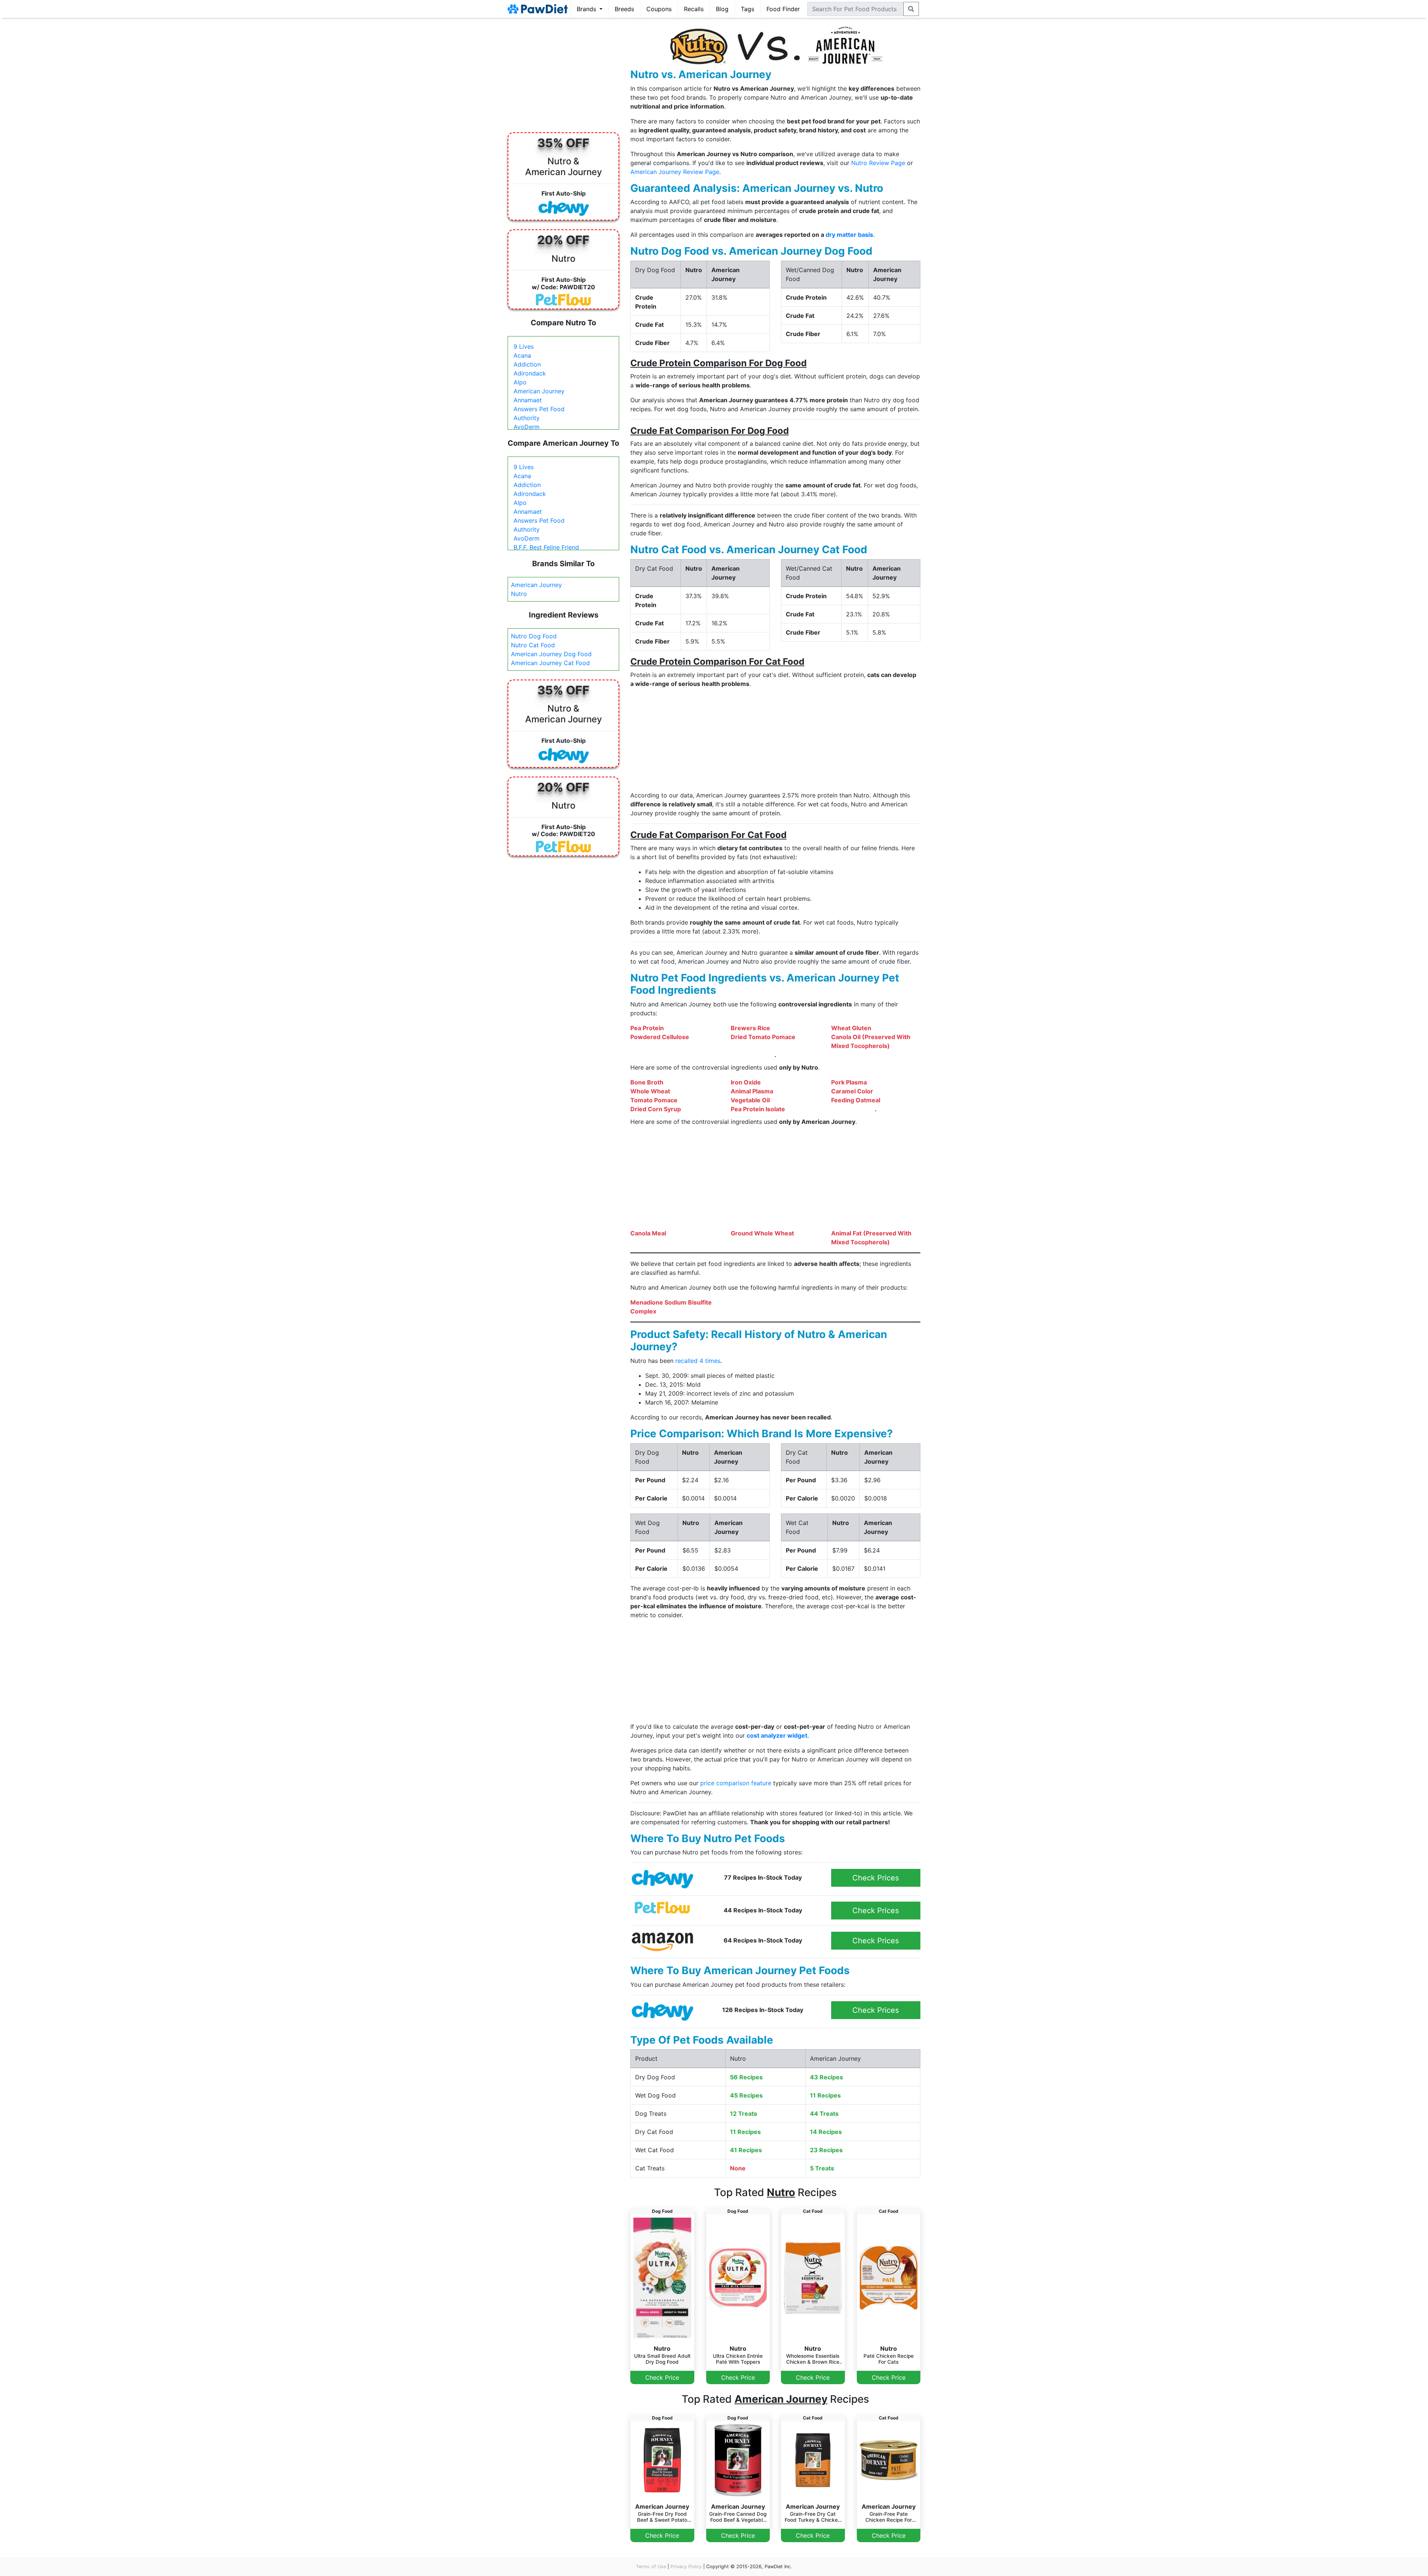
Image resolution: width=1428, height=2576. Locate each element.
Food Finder (783, 9)
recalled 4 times (698, 1361)
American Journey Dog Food (551, 654)
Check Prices (876, 1878)
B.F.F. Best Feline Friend (546, 547)
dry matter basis (849, 235)
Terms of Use (651, 2567)
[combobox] (855, 9)
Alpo (520, 382)
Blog (722, 9)
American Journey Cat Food (550, 663)
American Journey (539, 391)
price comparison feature (736, 1783)
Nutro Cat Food (533, 645)
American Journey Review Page (675, 172)
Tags (747, 9)
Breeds (624, 9)
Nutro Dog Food (534, 636)
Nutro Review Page (878, 163)
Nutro (519, 594)
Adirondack (530, 373)
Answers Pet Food (539, 409)
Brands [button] (587, 9)
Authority (527, 418)
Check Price (662, 2377)
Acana (522, 355)
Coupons (659, 9)
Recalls (694, 9)
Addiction (527, 364)
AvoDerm (527, 427)
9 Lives (524, 346)
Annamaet (528, 400)
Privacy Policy (686, 2567)
